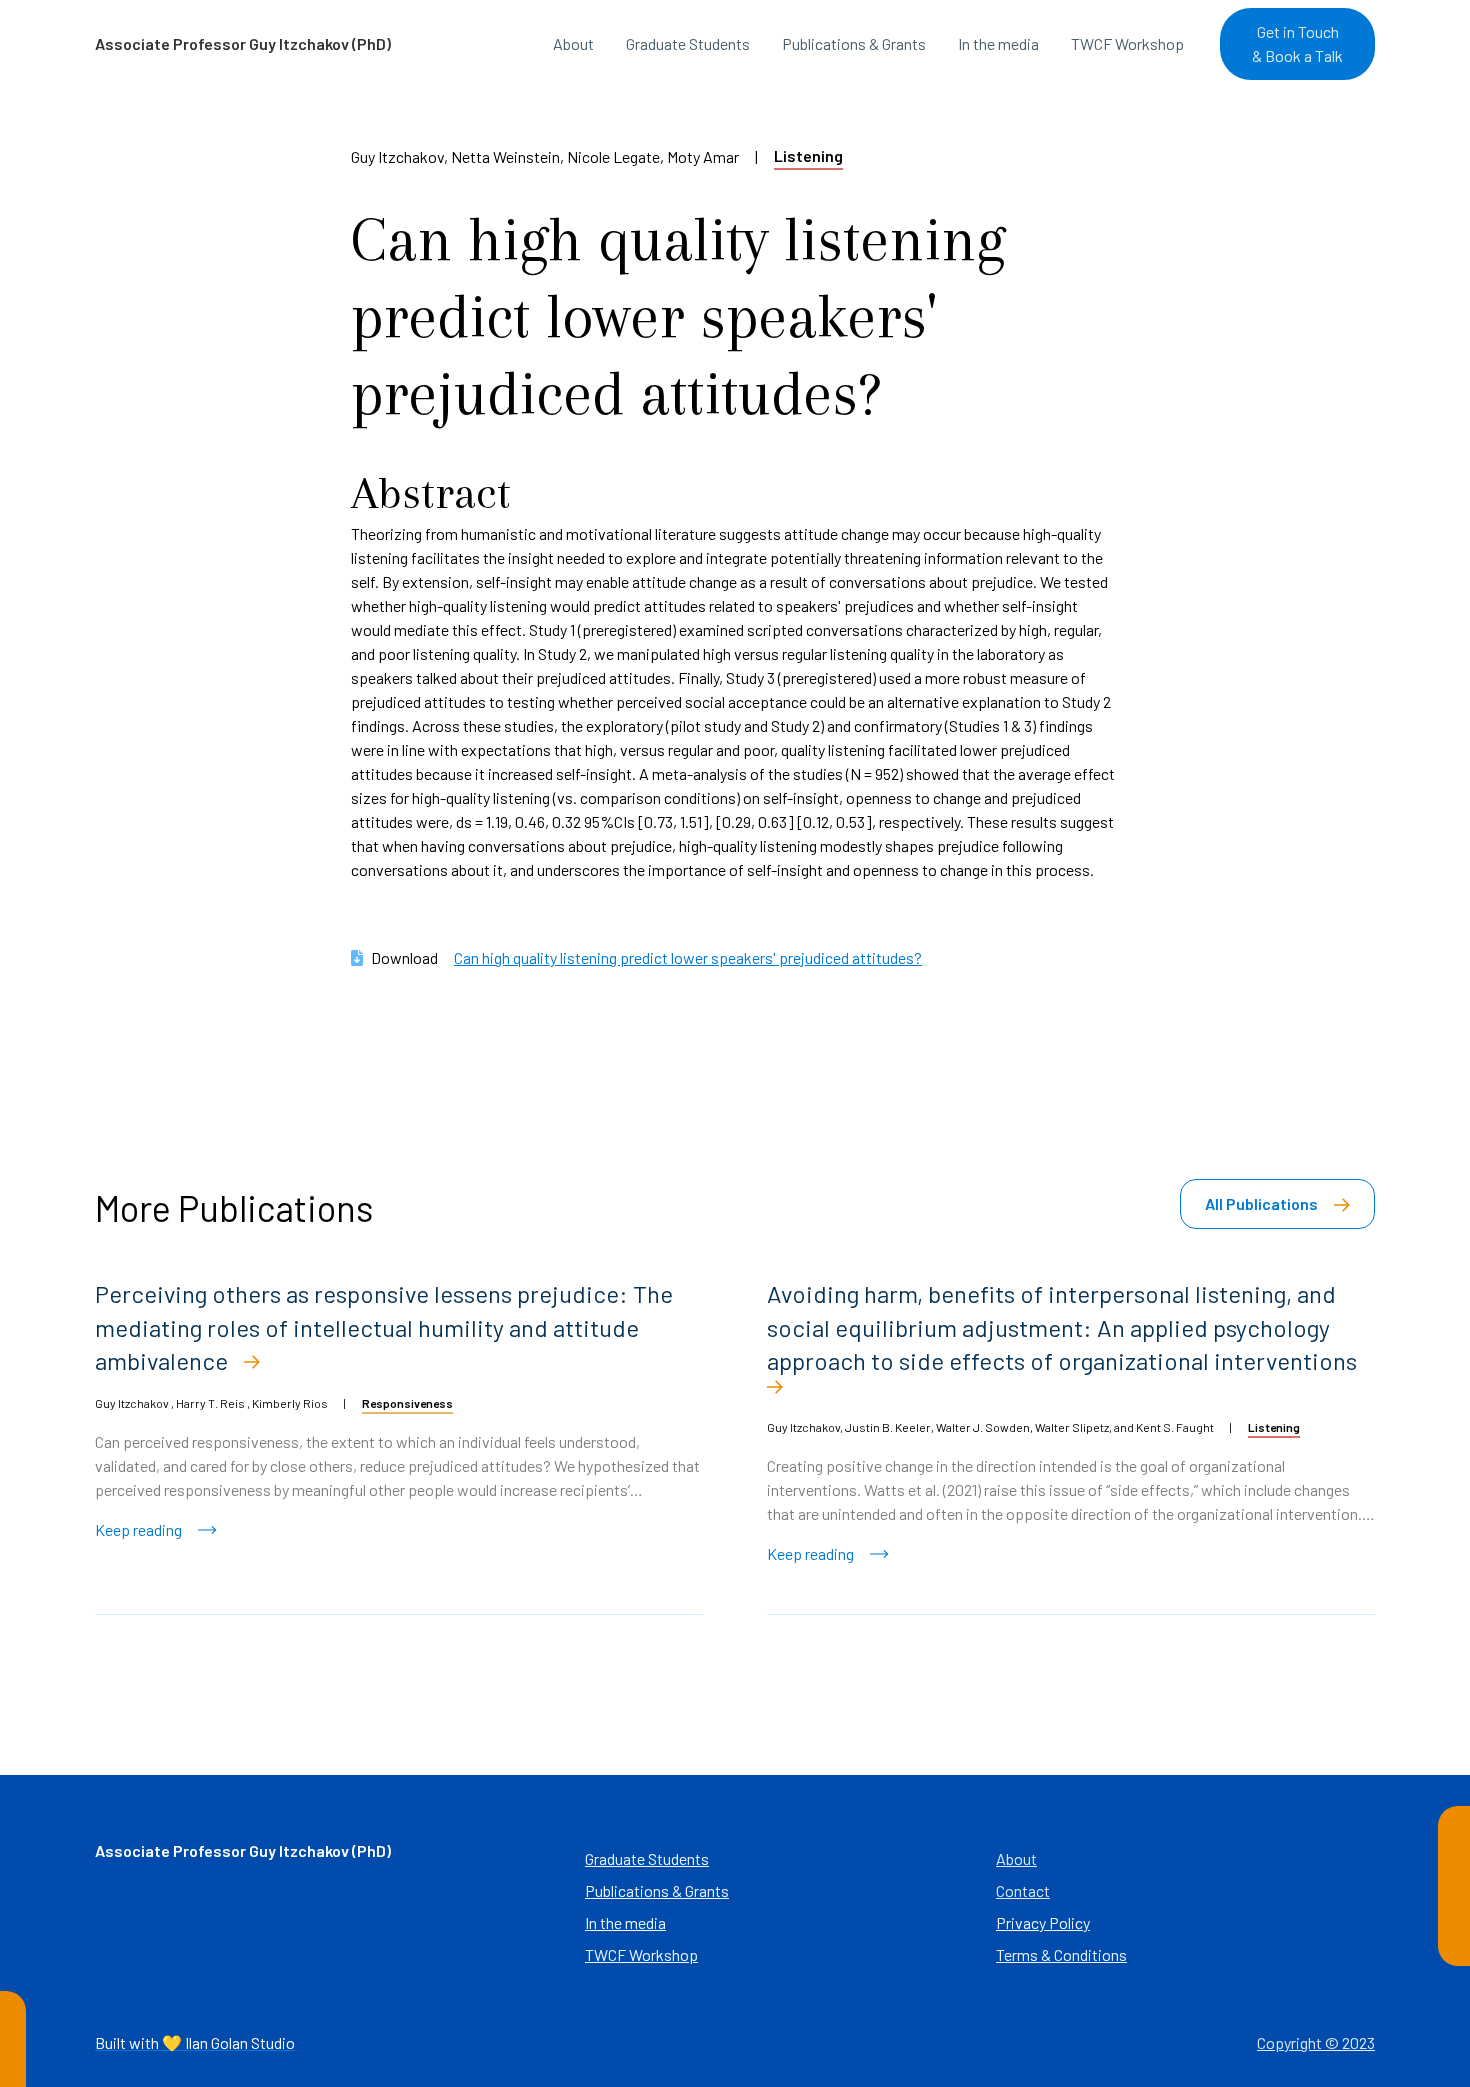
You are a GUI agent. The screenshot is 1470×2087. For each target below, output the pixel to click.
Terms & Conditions (1061, 1954)
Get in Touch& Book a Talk (1297, 43)
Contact (1023, 1890)
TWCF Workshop (1127, 43)
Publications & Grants (854, 43)
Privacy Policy (1043, 1922)
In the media (998, 43)
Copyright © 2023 (1316, 2042)
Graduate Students (688, 43)
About (573, 43)
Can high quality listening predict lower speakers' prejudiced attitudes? (688, 957)
